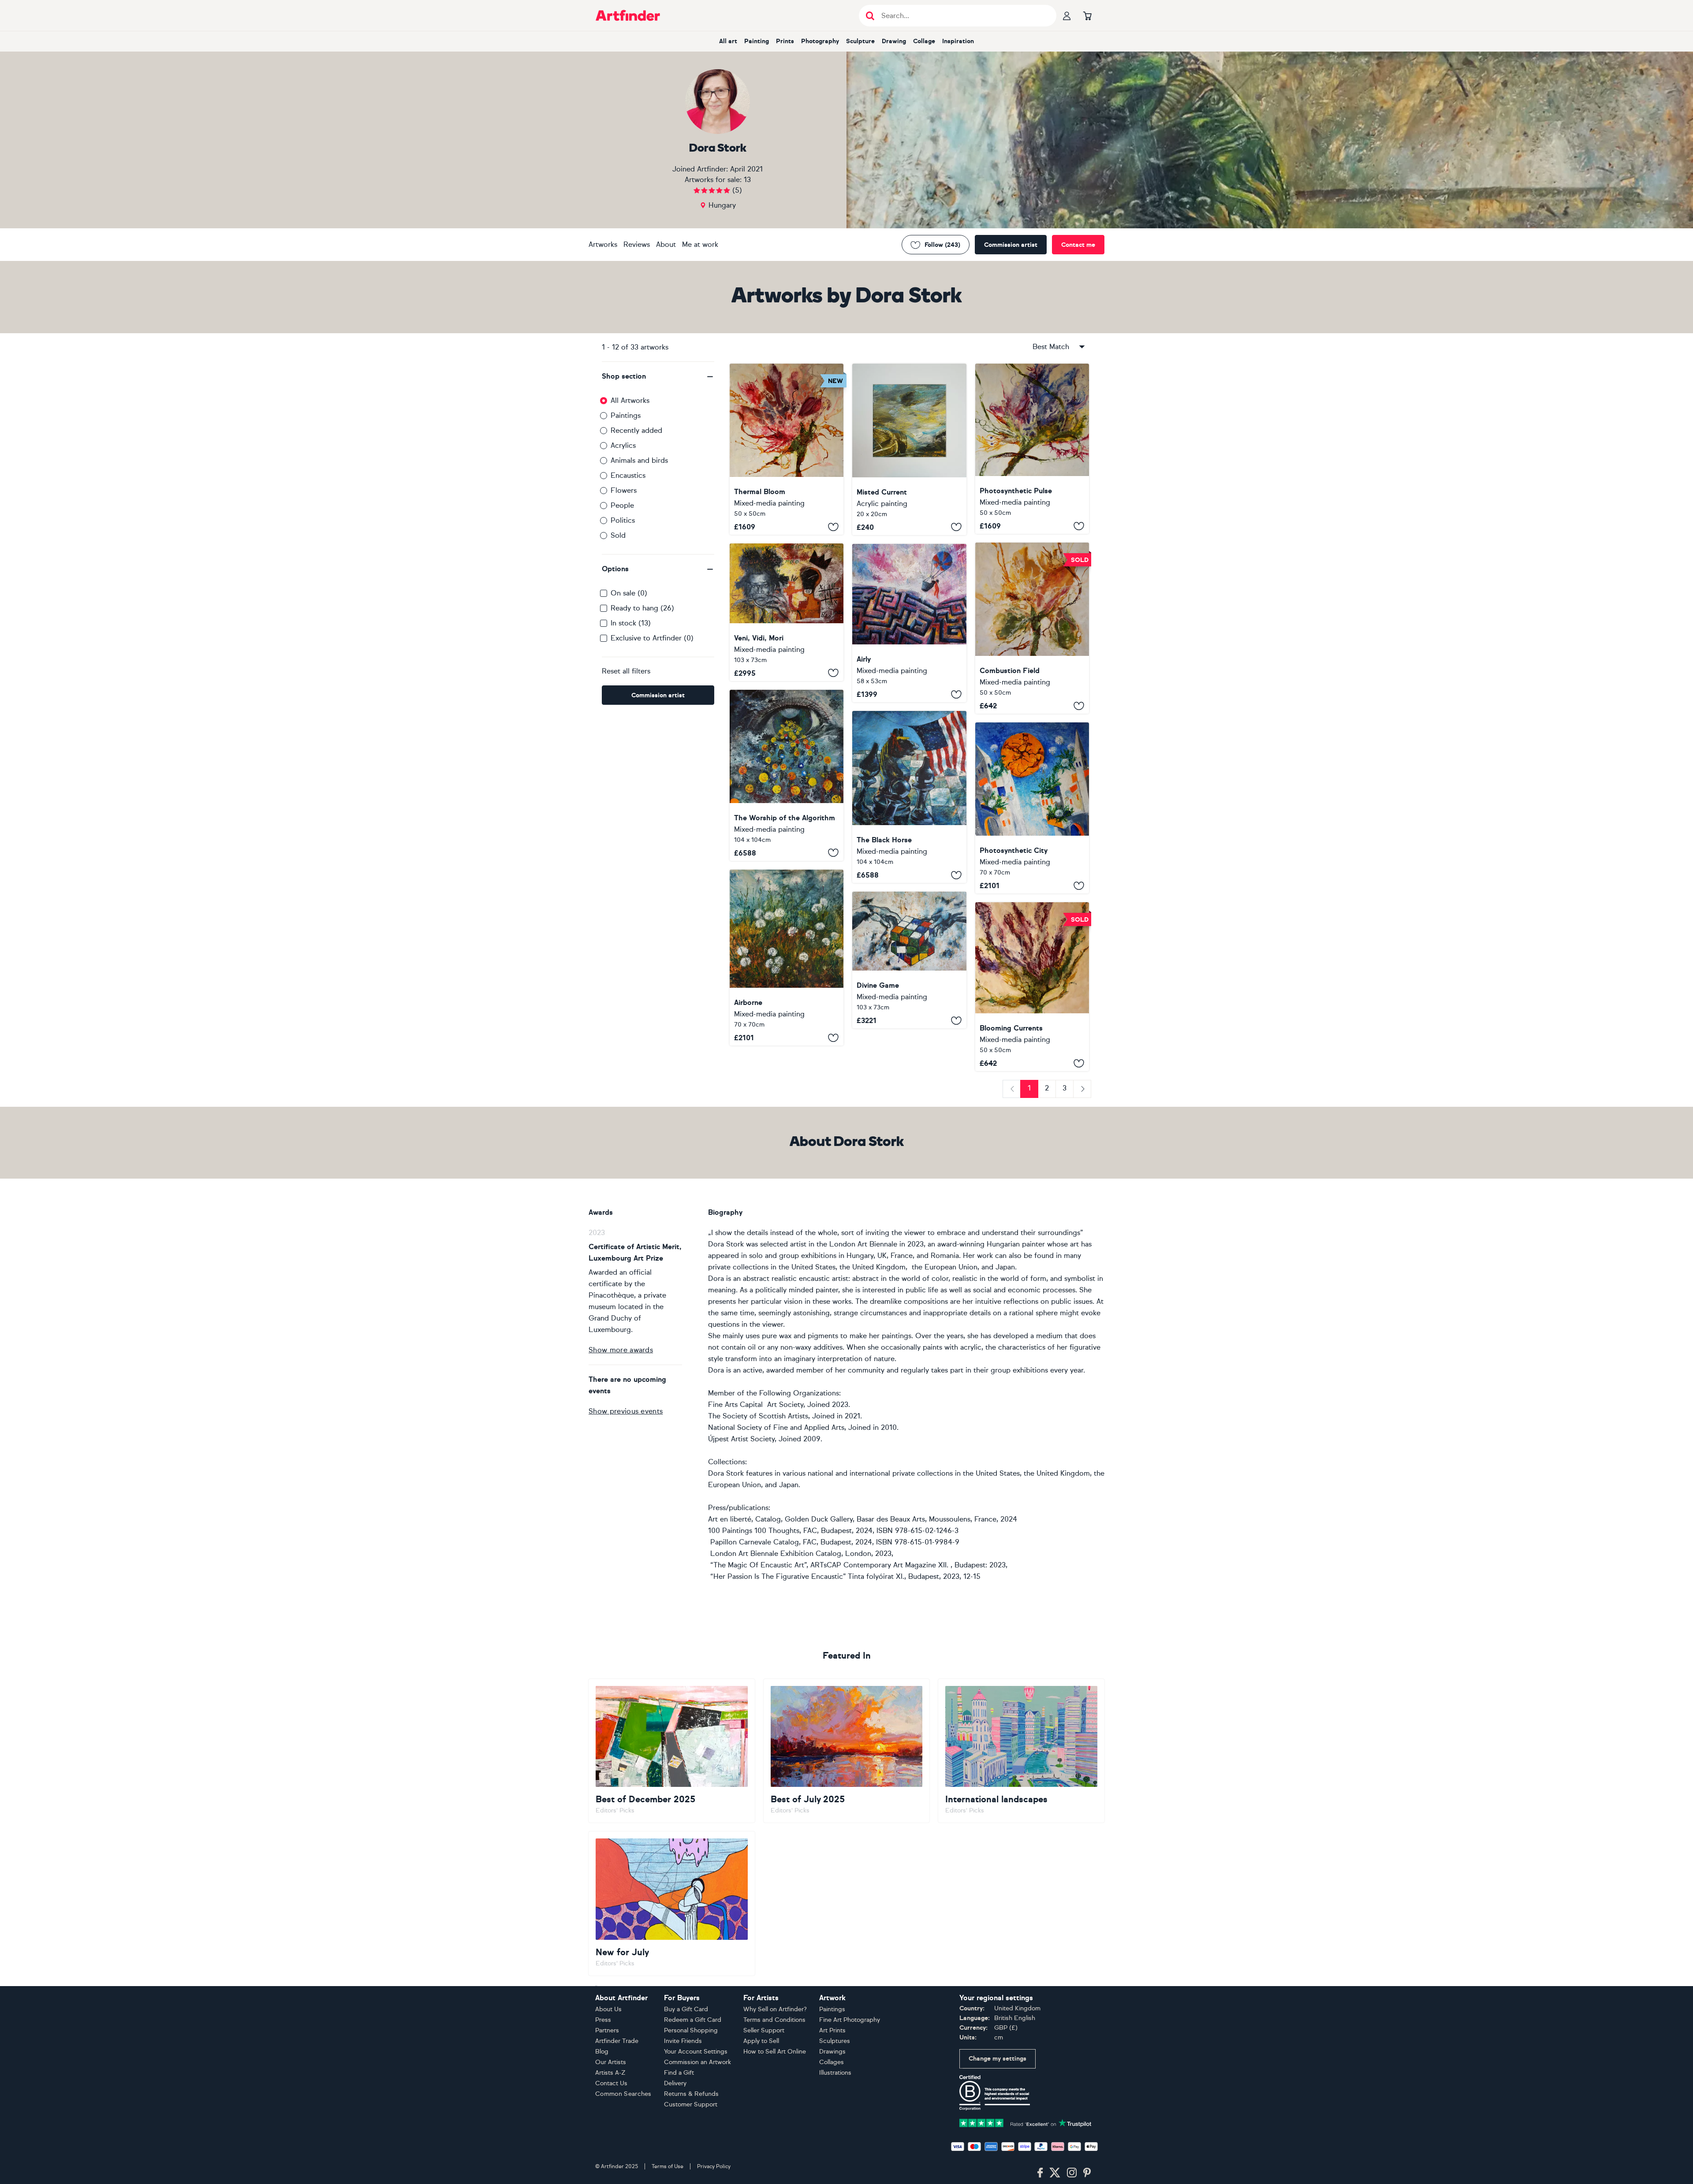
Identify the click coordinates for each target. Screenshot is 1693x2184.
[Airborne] (787, 958)
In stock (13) (631, 623)
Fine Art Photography (850, 2020)
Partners (607, 2030)
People (622, 505)
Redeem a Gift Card (693, 2020)
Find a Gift (679, 2073)
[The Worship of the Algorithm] (787, 775)
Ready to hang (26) (642, 608)
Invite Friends (683, 2041)
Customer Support (691, 2104)
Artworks (603, 244)
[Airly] (909, 623)
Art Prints (832, 2030)
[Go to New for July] (672, 1903)
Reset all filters (626, 671)
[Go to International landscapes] (1021, 1751)
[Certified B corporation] (995, 2092)
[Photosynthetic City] (1032, 808)
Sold (618, 535)
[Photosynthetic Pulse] (1032, 449)
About (666, 244)
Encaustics (628, 475)
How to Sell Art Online (775, 2052)
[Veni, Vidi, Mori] (787, 612)
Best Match (1051, 347)
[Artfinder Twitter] (1055, 2173)
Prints (785, 41)
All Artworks (630, 400)
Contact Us (611, 2083)
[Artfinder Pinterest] (1087, 2173)
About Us (608, 2009)
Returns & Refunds (691, 2094)
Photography (820, 41)
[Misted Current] (909, 449)
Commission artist (1011, 245)
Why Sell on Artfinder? (775, 2009)
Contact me (1078, 245)
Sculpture (860, 41)
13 (747, 180)
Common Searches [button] (623, 2094)
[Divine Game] (909, 960)
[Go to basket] (1087, 15)
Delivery (675, 2083)
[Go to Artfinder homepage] (628, 15)
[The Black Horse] (909, 797)
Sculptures (835, 2041)
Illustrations (835, 2073)
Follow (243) (942, 245)
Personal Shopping (691, 2030)
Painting (757, 41)
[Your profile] (1067, 15)
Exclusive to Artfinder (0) (652, 638)
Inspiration (958, 41)
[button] (658, 376)
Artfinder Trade (617, 2041)
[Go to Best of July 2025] (847, 1751)
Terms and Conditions (774, 2020)
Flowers (624, 490)
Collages (832, 2062)
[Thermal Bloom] (787, 449)
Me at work (700, 244)
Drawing (894, 41)
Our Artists (611, 2062)
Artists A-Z (610, 2073)
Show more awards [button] (621, 1350)
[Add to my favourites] (833, 527)
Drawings (832, 2052)
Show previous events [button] (626, 1411)
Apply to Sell (761, 2041)
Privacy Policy (714, 2166)
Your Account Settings (696, 2052)
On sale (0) (629, 593)
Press (603, 2020)
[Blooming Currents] (1032, 987)
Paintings (626, 415)
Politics (623, 520)
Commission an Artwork (697, 2062)
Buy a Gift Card (686, 2009)
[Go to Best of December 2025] (672, 1751)
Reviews (637, 244)
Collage (924, 41)
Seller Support (764, 2030)
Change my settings (998, 2059)
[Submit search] (870, 16)
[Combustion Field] (1032, 628)
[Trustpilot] (1025, 2122)
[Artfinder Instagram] (1072, 2173)
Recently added (636, 430)
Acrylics (623, 445)
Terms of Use (668, 2166)
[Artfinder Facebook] (1040, 2173)
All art (728, 41)
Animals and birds (639, 460)
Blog (602, 2052)
